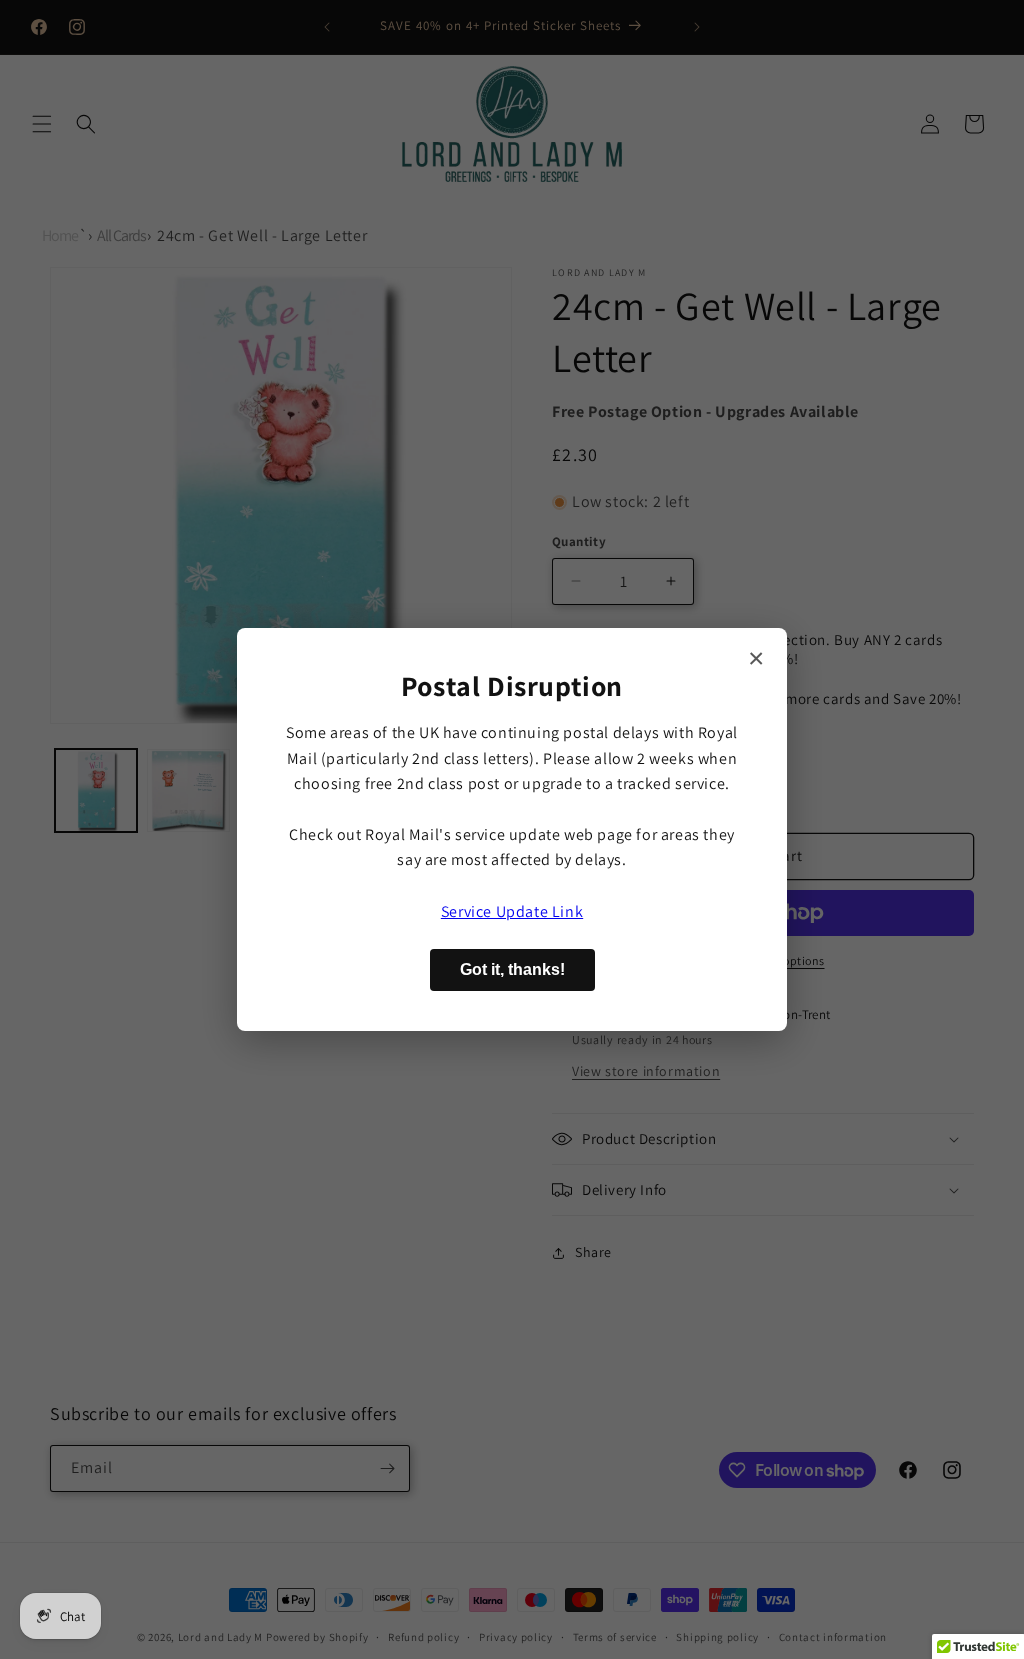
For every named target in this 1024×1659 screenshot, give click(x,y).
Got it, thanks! (512, 969)
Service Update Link (512, 911)
